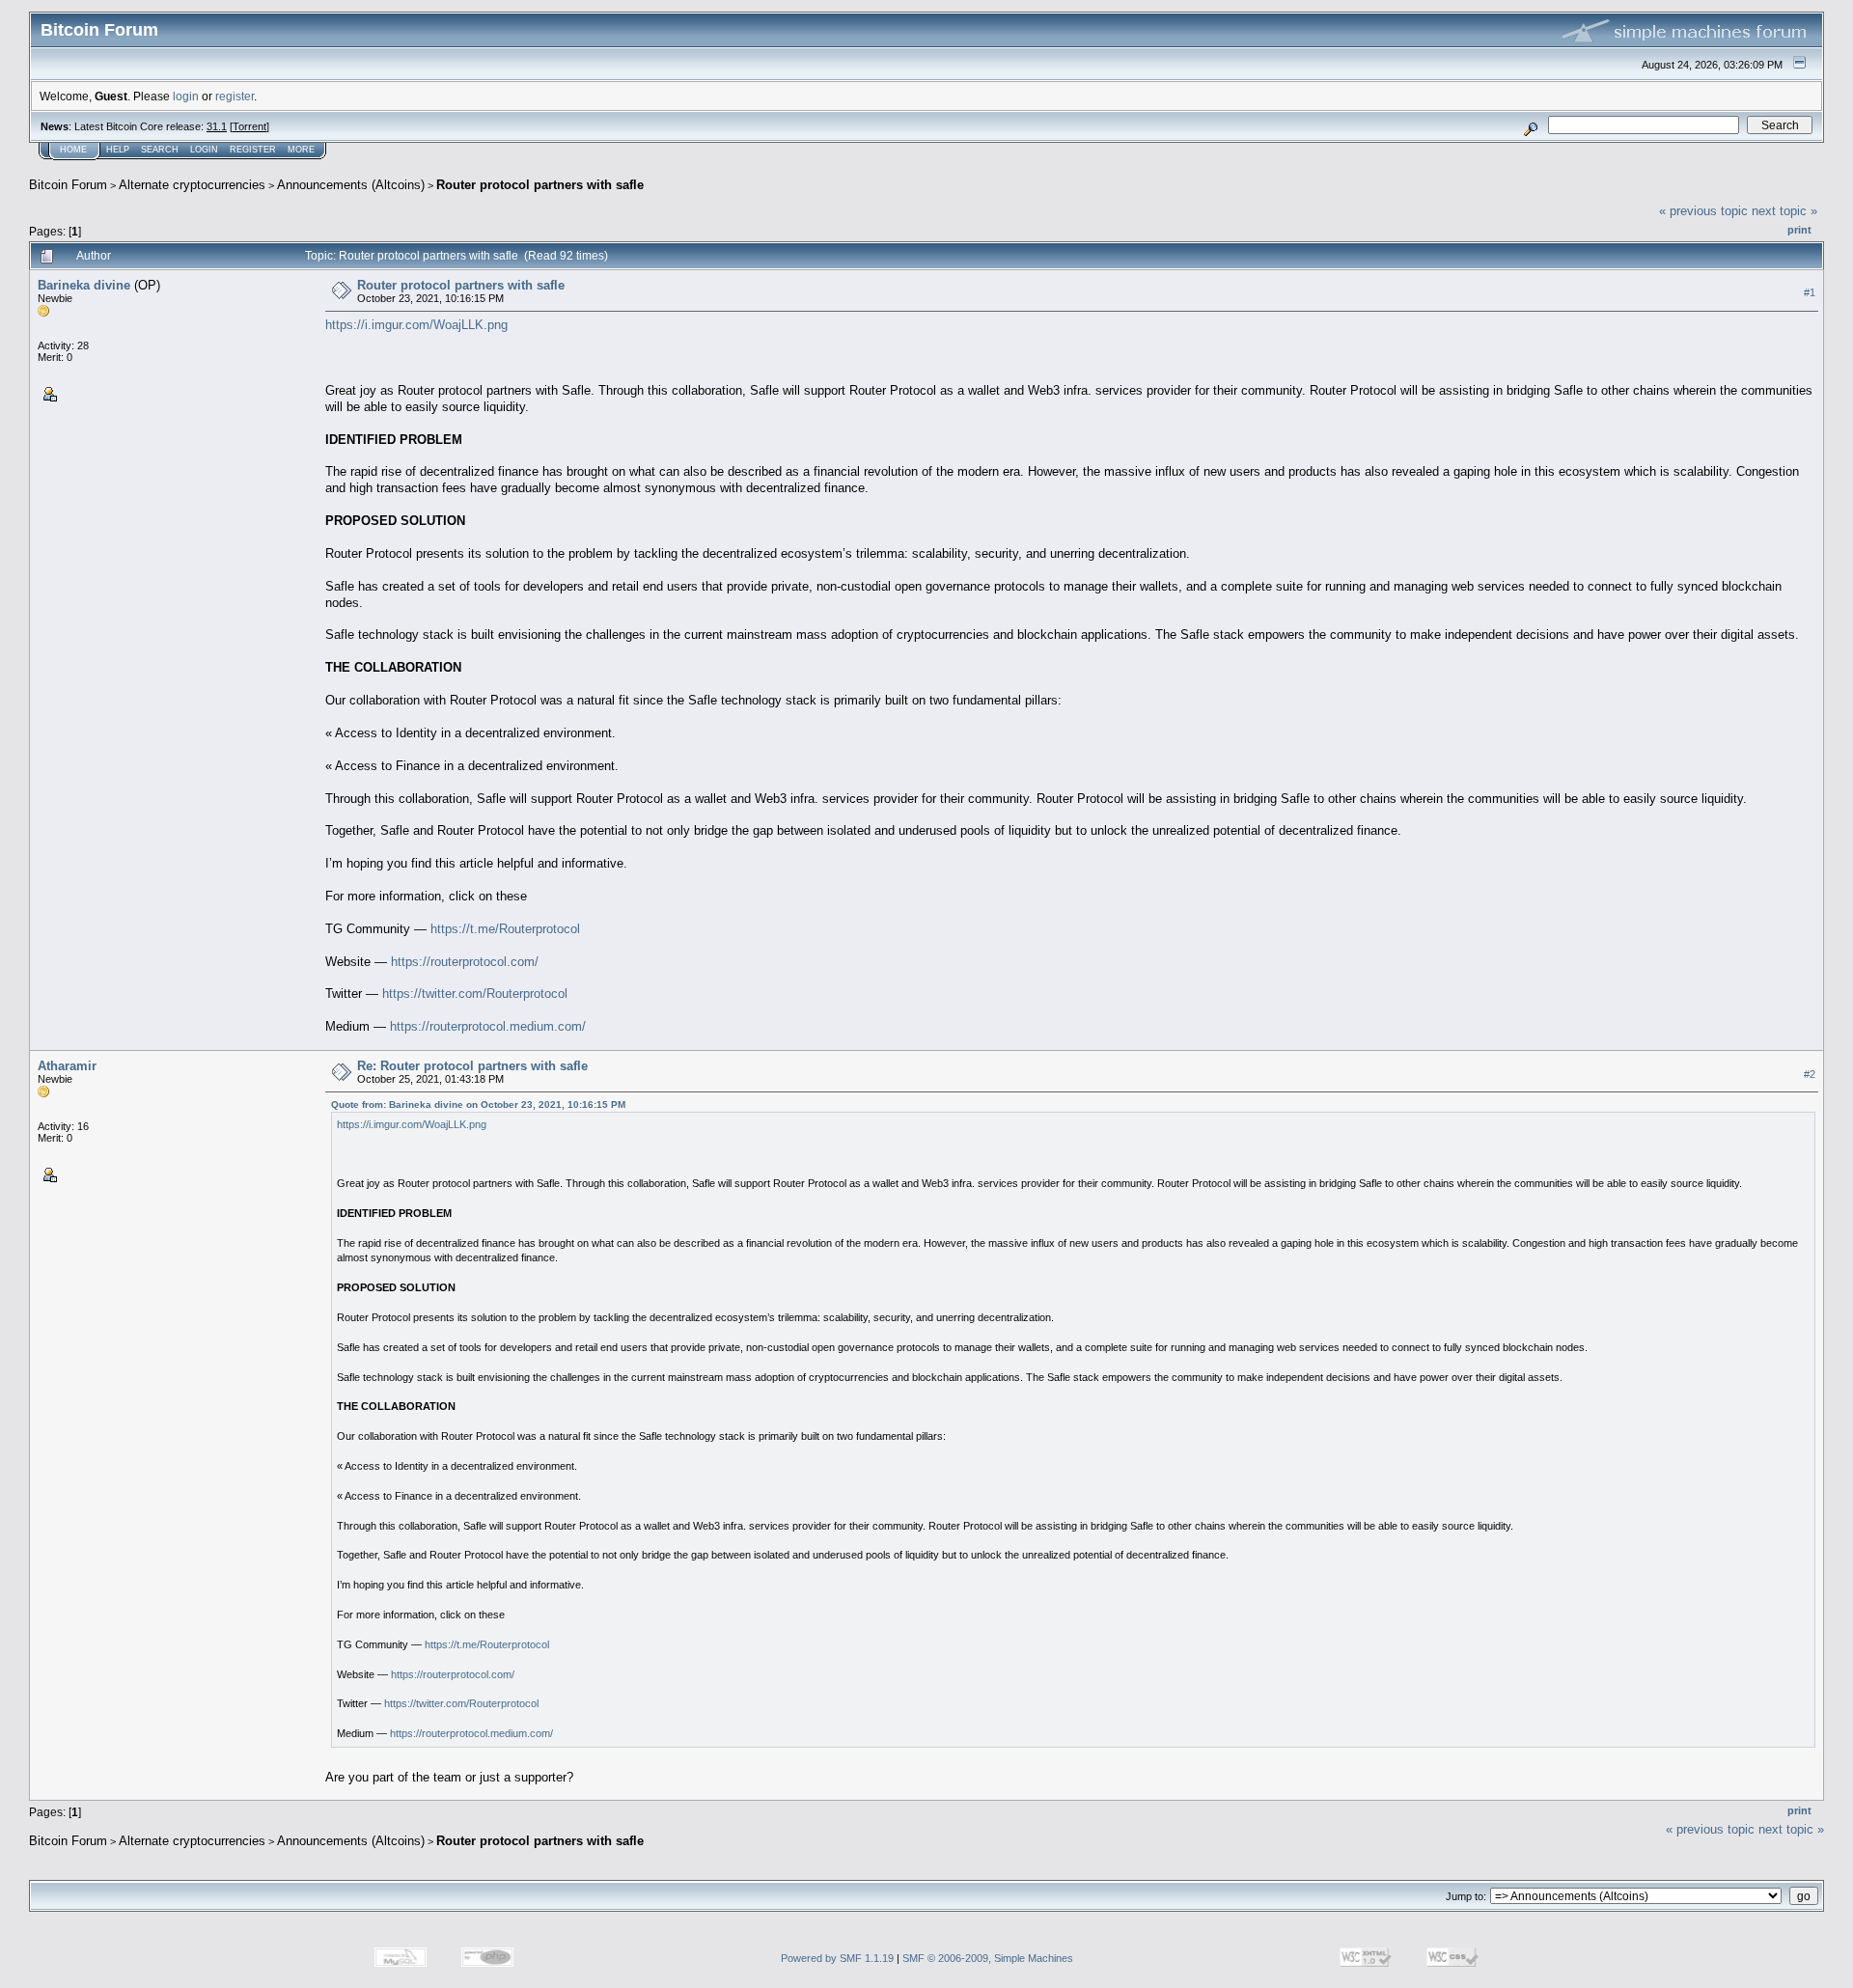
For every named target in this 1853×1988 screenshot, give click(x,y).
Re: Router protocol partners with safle (472, 1066)
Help (118, 150)
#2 (1810, 1074)
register (235, 96)
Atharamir (67, 1066)
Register (253, 150)
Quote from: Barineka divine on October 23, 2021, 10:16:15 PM (478, 1104)
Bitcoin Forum (68, 185)
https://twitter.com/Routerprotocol (475, 994)
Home (73, 150)
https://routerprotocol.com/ (465, 962)
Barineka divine (84, 285)
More (301, 150)
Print (1799, 230)
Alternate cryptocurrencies (192, 185)
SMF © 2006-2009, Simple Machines (988, 1958)
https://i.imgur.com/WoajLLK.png (416, 325)
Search (160, 150)
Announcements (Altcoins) (351, 185)
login (186, 96)
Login (204, 150)
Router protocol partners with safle (540, 185)
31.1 (217, 126)
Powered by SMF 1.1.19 (837, 1958)
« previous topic (1703, 211)
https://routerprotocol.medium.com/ (488, 1026)
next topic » (1784, 211)
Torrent (249, 126)
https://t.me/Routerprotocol (505, 929)
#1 (1810, 292)
